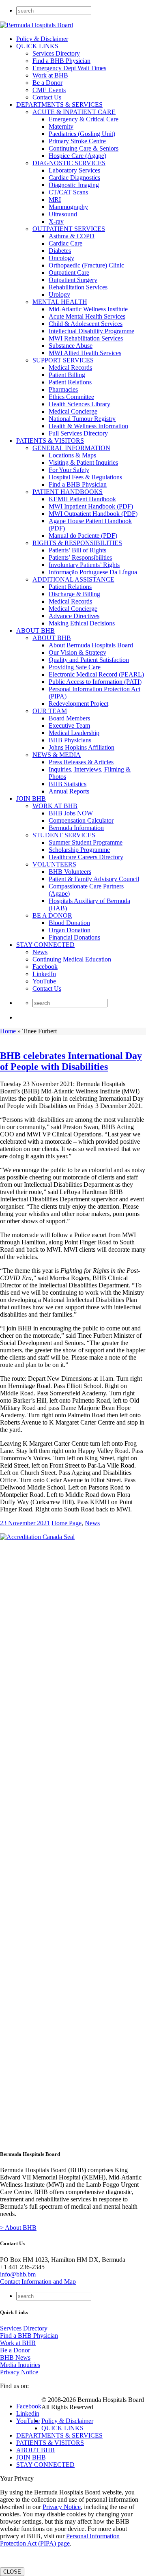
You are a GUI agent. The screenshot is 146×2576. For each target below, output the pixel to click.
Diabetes (60, 251)
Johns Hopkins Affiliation (82, 747)
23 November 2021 (25, 1523)
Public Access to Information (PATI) (95, 682)
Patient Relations (70, 382)
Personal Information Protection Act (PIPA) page (60, 2540)
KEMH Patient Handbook (82, 499)
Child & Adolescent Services (86, 324)
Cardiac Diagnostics (74, 178)
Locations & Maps (72, 455)
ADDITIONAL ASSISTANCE (73, 579)
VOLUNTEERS (54, 864)
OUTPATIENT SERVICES (69, 229)
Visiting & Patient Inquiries (83, 462)
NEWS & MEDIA (57, 755)
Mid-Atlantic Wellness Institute (88, 309)
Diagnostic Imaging (74, 185)
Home (8, 1031)
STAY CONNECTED (45, 945)
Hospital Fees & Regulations (85, 477)
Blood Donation (69, 923)
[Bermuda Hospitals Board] (36, 25)
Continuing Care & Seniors (84, 148)
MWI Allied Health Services (85, 353)
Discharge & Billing (74, 594)
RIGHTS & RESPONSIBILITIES (77, 543)
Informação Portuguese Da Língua (93, 572)
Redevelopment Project (78, 704)
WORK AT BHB (55, 806)
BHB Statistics (68, 784)
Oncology (61, 258)
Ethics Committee (71, 397)
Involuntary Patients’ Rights (84, 565)
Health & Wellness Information (88, 426)
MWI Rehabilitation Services (86, 338)
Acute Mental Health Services (87, 316)
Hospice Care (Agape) (77, 156)
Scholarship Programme (79, 850)
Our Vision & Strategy (77, 652)
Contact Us (47, 97)
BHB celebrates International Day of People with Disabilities (71, 1061)
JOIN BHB (31, 799)
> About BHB (18, 2228)
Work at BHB (50, 75)
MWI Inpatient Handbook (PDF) (91, 506)
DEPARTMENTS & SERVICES (59, 105)
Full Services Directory (78, 433)
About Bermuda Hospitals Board (91, 645)
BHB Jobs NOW (71, 813)
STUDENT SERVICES (64, 835)
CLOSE (12, 2572)
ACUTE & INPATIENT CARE (74, 112)
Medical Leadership (74, 733)
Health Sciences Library (79, 404)
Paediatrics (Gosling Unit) (82, 134)
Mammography (68, 207)
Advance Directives (74, 616)
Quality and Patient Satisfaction (89, 660)
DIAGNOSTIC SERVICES (69, 163)
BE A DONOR (52, 915)
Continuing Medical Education (72, 959)
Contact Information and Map (38, 2282)
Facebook (45, 967)
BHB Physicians (70, 740)
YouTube (44, 981)
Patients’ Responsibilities (80, 557)
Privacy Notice (19, 2372)
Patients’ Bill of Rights (77, 550)
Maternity (61, 126)
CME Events (49, 90)
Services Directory (56, 53)
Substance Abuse (71, 346)
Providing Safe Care (75, 667)
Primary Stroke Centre (77, 141)
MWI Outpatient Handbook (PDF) (93, 514)
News (40, 952)
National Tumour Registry (82, 419)
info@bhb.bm (18, 2274)
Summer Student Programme (86, 842)
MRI (55, 199)
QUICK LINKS (37, 46)
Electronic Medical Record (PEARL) (96, 674)
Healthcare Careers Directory (86, 857)
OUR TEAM (50, 711)
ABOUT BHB (35, 631)
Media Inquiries (20, 2365)
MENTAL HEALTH (60, 302)
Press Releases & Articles (81, 762)
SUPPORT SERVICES (63, 360)
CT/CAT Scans (68, 192)
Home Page (67, 1523)
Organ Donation (70, 930)
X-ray (56, 221)
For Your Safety (69, 470)
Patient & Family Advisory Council (94, 879)
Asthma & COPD (72, 236)
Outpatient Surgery (73, 280)
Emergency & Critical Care (84, 119)
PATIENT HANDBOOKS (68, 492)
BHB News (15, 2357)
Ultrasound (63, 214)
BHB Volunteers (70, 872)
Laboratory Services (74, 170)
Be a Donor (47, 83)
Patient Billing (67, 375)
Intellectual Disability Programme (91, 331)
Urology (59, 294)
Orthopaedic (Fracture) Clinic (86, 265)
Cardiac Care (65, 243)
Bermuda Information (76, 828)
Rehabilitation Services (78, 287)
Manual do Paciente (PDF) (83, 536)
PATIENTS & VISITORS (50, 441)
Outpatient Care (69, 273)
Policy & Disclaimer (42, 39)
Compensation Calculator (81, 820)
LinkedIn (44, 974)
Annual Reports (69, 791)
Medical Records (70, 368)
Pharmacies (63, 389)
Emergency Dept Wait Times (69, 68)
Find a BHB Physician (61, 61)
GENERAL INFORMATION (71, 448)
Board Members (69, 718)
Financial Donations (74, 937)
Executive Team (69, 725)
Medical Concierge (73, 411)
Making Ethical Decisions (82, 623)
